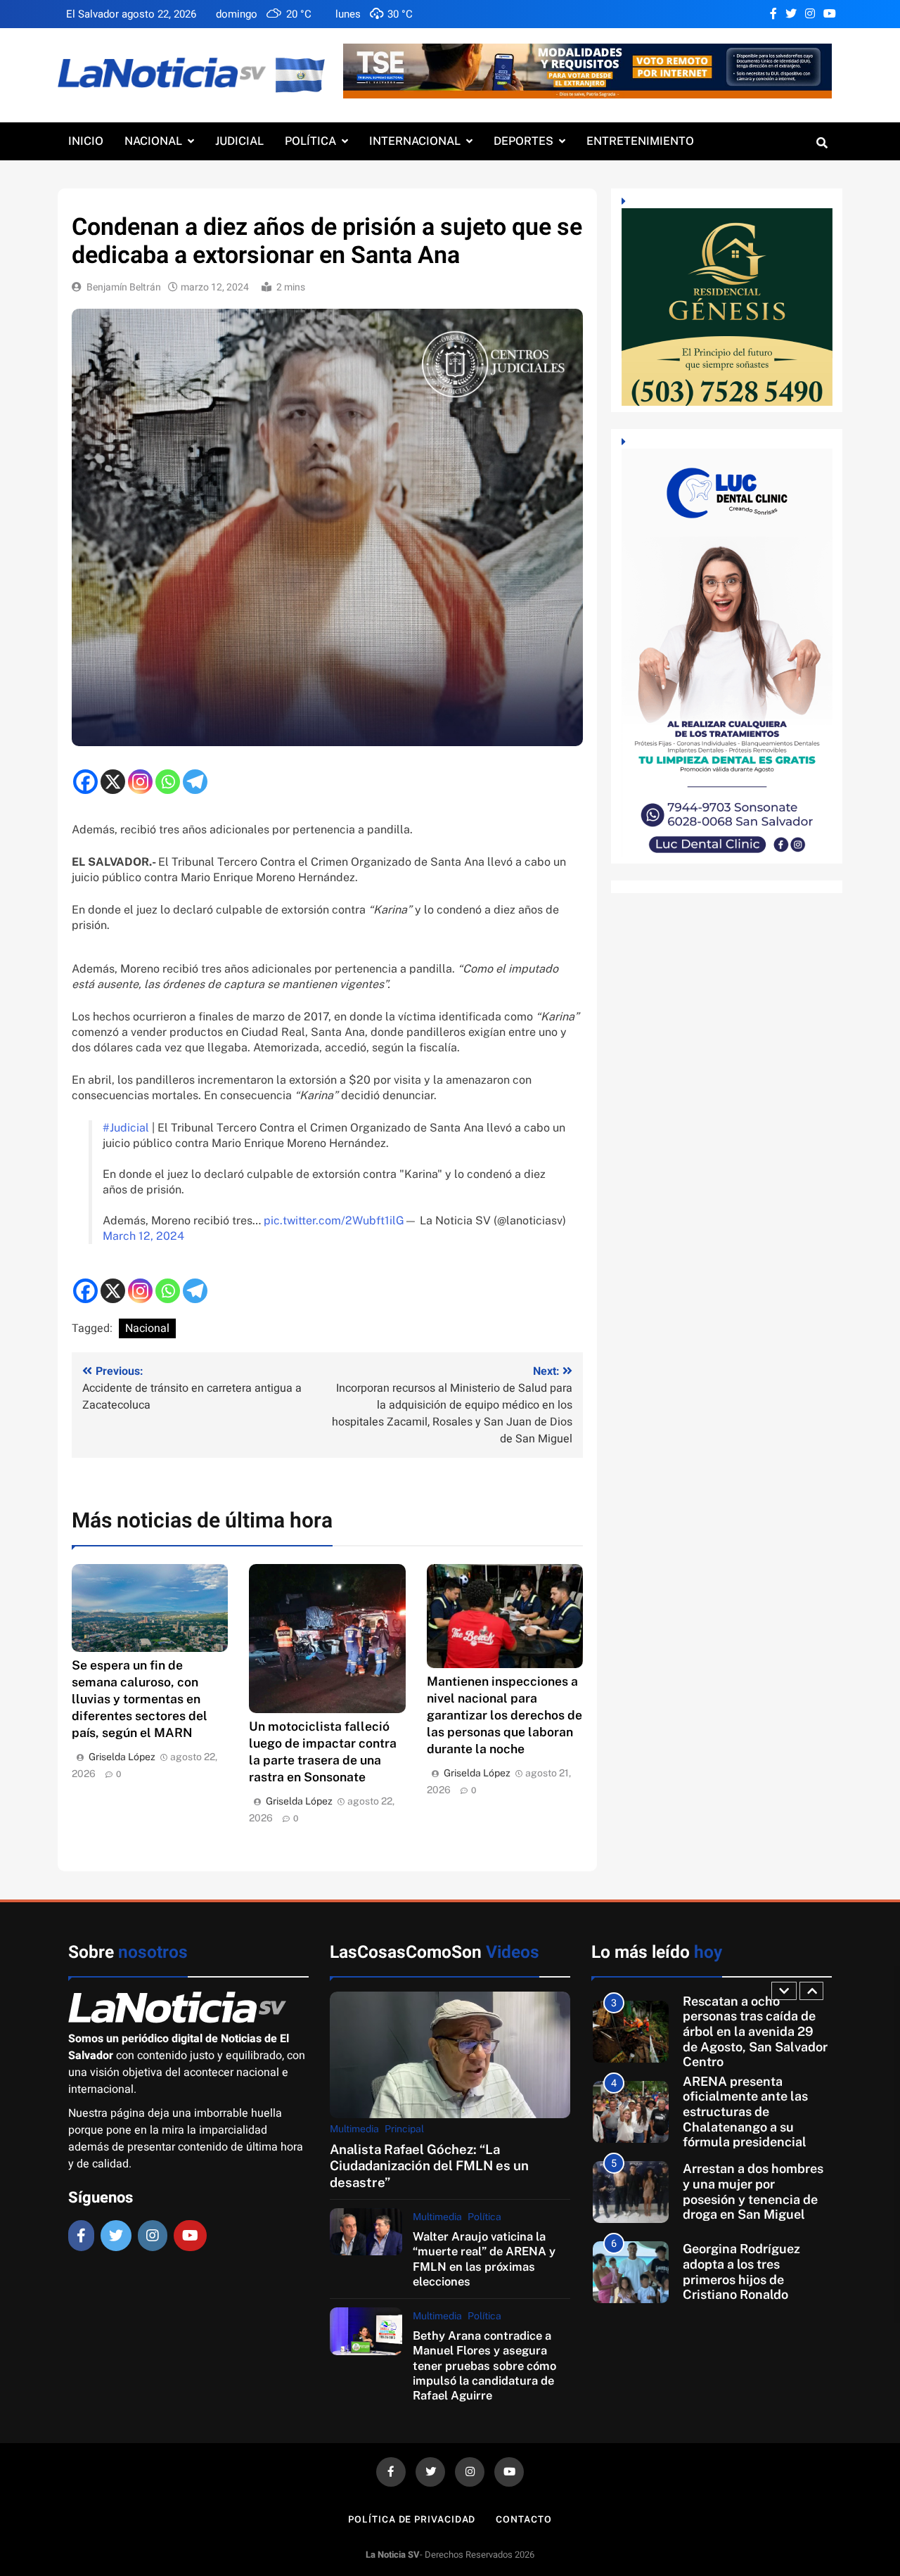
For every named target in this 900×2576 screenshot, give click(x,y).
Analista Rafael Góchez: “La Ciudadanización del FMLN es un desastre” (429, 2166)
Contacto (523, 2519)
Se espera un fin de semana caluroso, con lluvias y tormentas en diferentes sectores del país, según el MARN (140, 1699)
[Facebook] (85, 782)
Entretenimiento (640, 141)
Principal (404, 2129)
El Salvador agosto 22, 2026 (131, 14)
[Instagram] (140, 782)
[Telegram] (195, 782)
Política (310, 141)
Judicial (239, 141)
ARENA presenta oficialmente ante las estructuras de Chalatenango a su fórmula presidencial (745, 2053)
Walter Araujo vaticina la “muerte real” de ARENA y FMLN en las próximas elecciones (484, 2259)
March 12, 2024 (143, 1236)
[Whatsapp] (168, 782)
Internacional (415, 141)
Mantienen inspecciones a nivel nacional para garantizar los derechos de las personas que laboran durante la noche (504, 1715)
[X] (113, 782)
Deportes (523, 141)
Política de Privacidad (412, 2519)
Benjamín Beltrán (124, 287)
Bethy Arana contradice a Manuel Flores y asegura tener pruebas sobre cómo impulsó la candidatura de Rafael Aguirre (484, 2366)
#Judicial (126, 1128)
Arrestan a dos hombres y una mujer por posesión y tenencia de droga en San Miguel (753, 2134)
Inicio (86, 141)
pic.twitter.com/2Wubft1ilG (334, 1220)
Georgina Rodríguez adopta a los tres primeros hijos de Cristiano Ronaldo (741, 2214)
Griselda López (122, 1757)
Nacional (153, 141)
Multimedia (354, 2129)
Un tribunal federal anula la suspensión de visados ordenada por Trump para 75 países (751, 2294)
